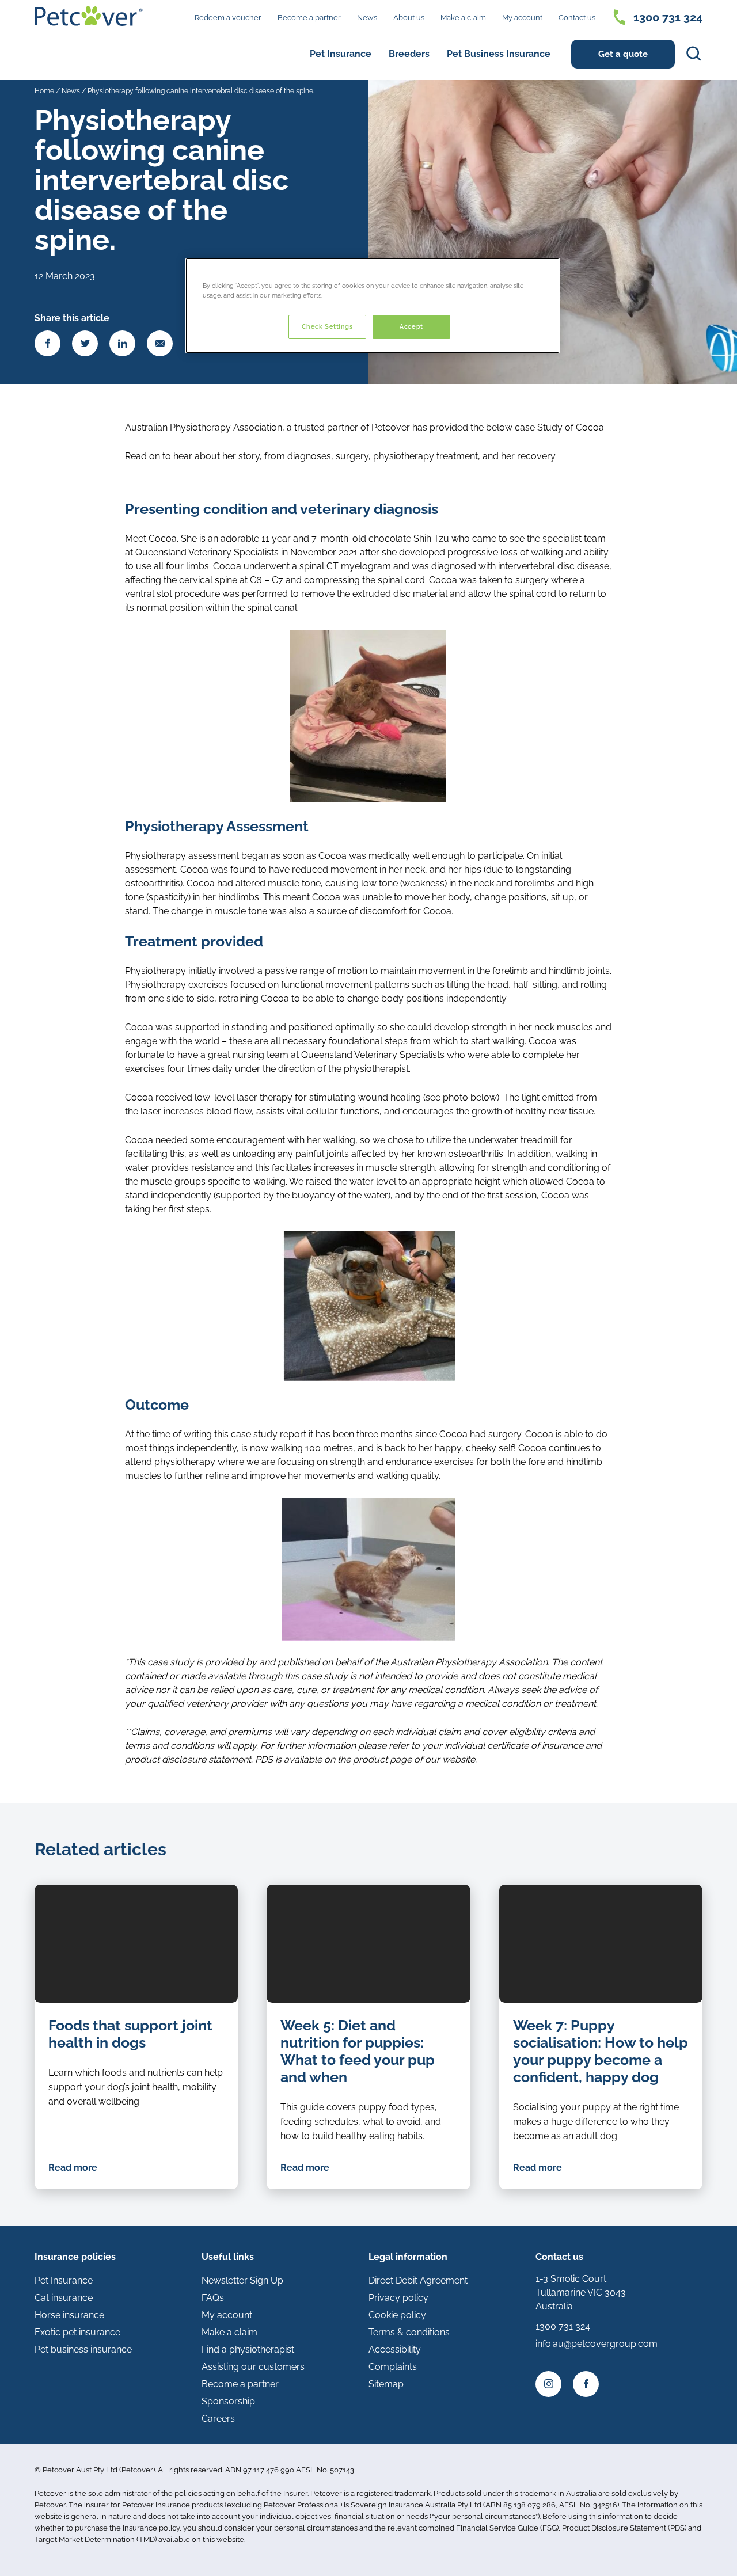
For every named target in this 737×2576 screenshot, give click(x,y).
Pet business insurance (83, 2349)
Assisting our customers (253, 2367)
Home (44, 91)
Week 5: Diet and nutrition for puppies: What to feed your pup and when (358, 2051)
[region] (373, 306)
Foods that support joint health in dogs (130, 2034)
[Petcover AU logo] (89, 16)
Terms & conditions (409, 2332)
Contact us (577, 18)
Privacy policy (398, 2298)
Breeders (409, 54)
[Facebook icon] (586, 2384)
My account (522, 18)
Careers (218, 2419)
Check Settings (327, 326)
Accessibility (395, 2349)
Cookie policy (397, 2315)
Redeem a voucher (228, 18)
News (367, 18)
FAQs (213, 2298)
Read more (73, 2168)
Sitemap (386, 2384)
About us (409, 18)
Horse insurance (69, 2315)
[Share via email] (160, 343)
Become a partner (309, 18)
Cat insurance (64, 2298)
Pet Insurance (341, 54)
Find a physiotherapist (248, 2349)
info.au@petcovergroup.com (597, 2344)
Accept (411, 326)
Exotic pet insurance (77, 2332)
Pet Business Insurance (499, 54)
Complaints (393, 2367)
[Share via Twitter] (85, 343)
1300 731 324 (668, 17)
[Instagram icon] (548, 2384)
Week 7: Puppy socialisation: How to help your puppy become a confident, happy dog (601, 2051)
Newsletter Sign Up (242, 2280)
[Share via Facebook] (48, 343)
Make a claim (463, 18)
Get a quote (623, 54)
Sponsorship (228, 2401)
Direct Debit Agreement (418, 2280)
